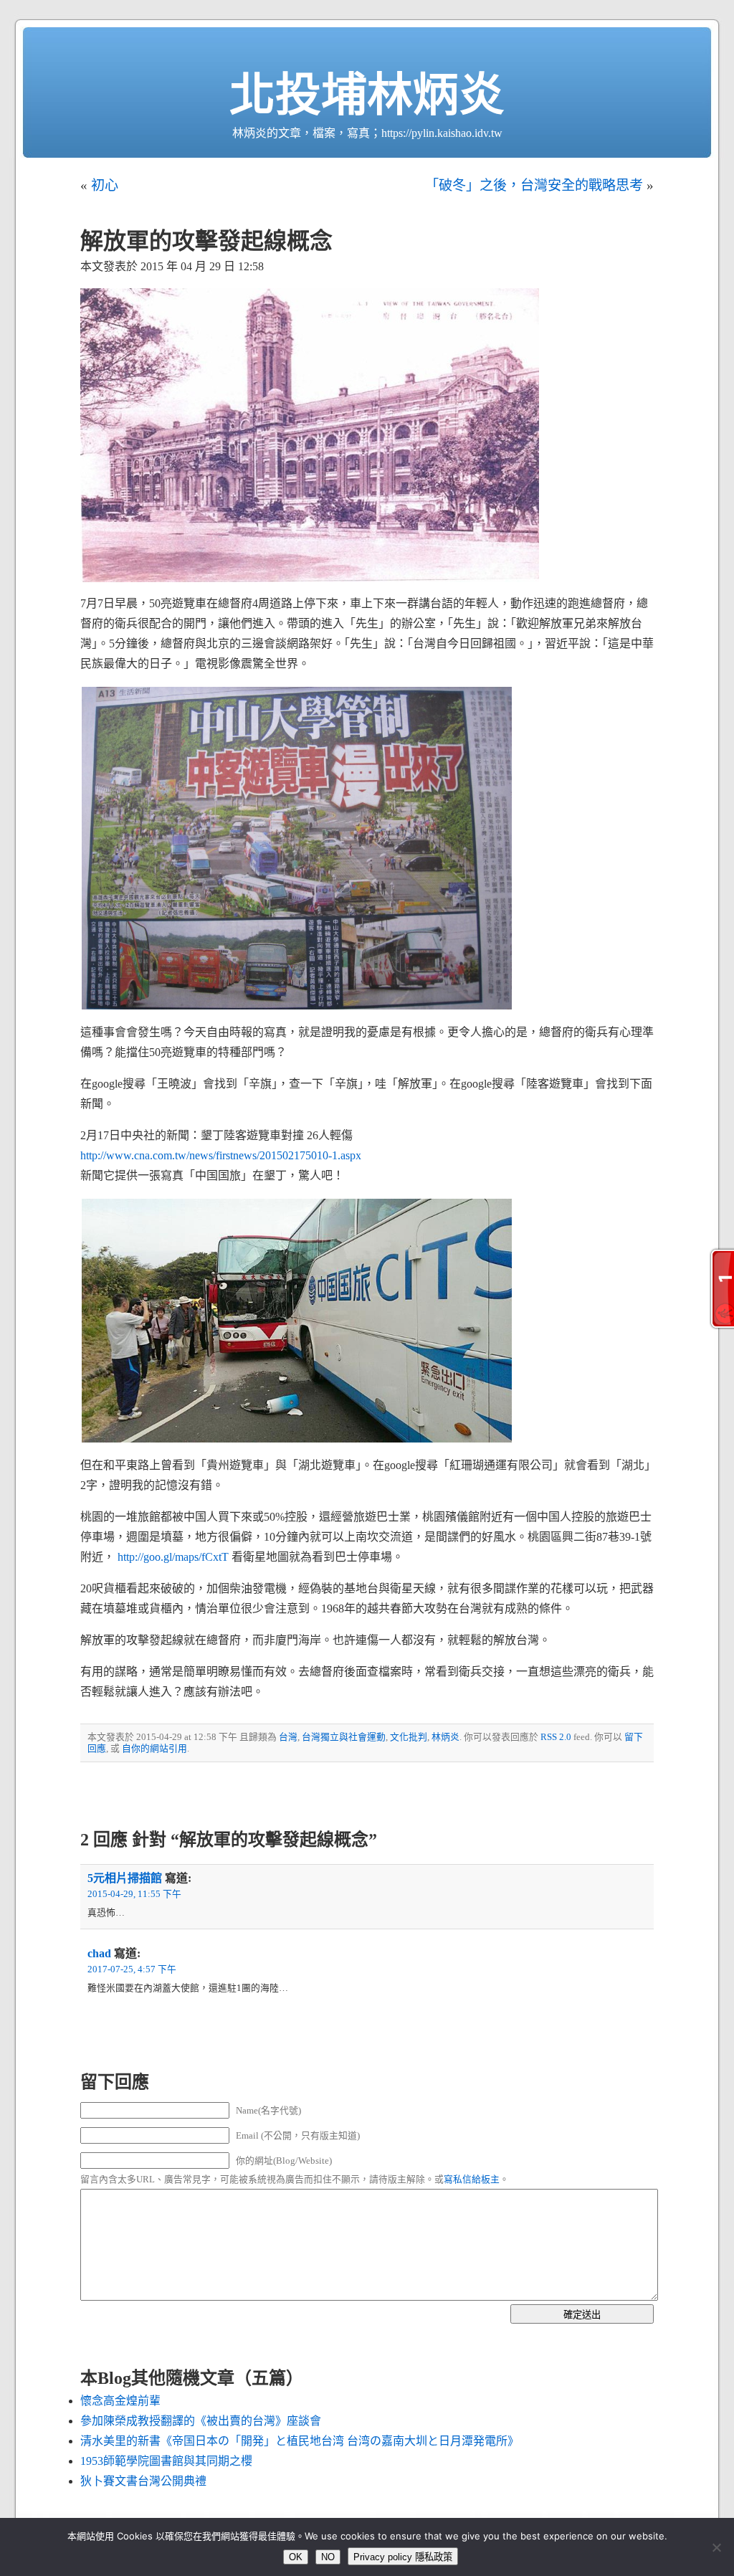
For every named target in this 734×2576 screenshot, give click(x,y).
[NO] (716, 2547)
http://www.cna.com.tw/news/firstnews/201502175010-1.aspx (221, 1155)
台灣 (288, 1737)
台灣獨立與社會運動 (344, 1737)
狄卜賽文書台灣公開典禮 (143, 2481)
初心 (105, 185)
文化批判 (409, 1737)
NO (328, 2557)
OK (296, 2557)
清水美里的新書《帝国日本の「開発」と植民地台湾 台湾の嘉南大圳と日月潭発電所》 (300, 2441)
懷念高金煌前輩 (120, 2401)
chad (99, 1953)
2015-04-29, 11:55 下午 (134, 1894)
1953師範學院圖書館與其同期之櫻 (166, 2461)
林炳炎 (445, 1737)
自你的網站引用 (154, 1749)
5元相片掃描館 (125, 1878)
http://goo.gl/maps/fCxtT (173, 1557)
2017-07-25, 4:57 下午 (132, 1969)
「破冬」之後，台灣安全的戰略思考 (534, 185)
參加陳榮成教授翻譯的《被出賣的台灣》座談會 (201, 2421)
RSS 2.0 (556, 1737)
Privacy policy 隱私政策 (403, 2557)
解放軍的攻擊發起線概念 (206, 241)
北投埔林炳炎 (367, 95)
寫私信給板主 (472, 2180)
